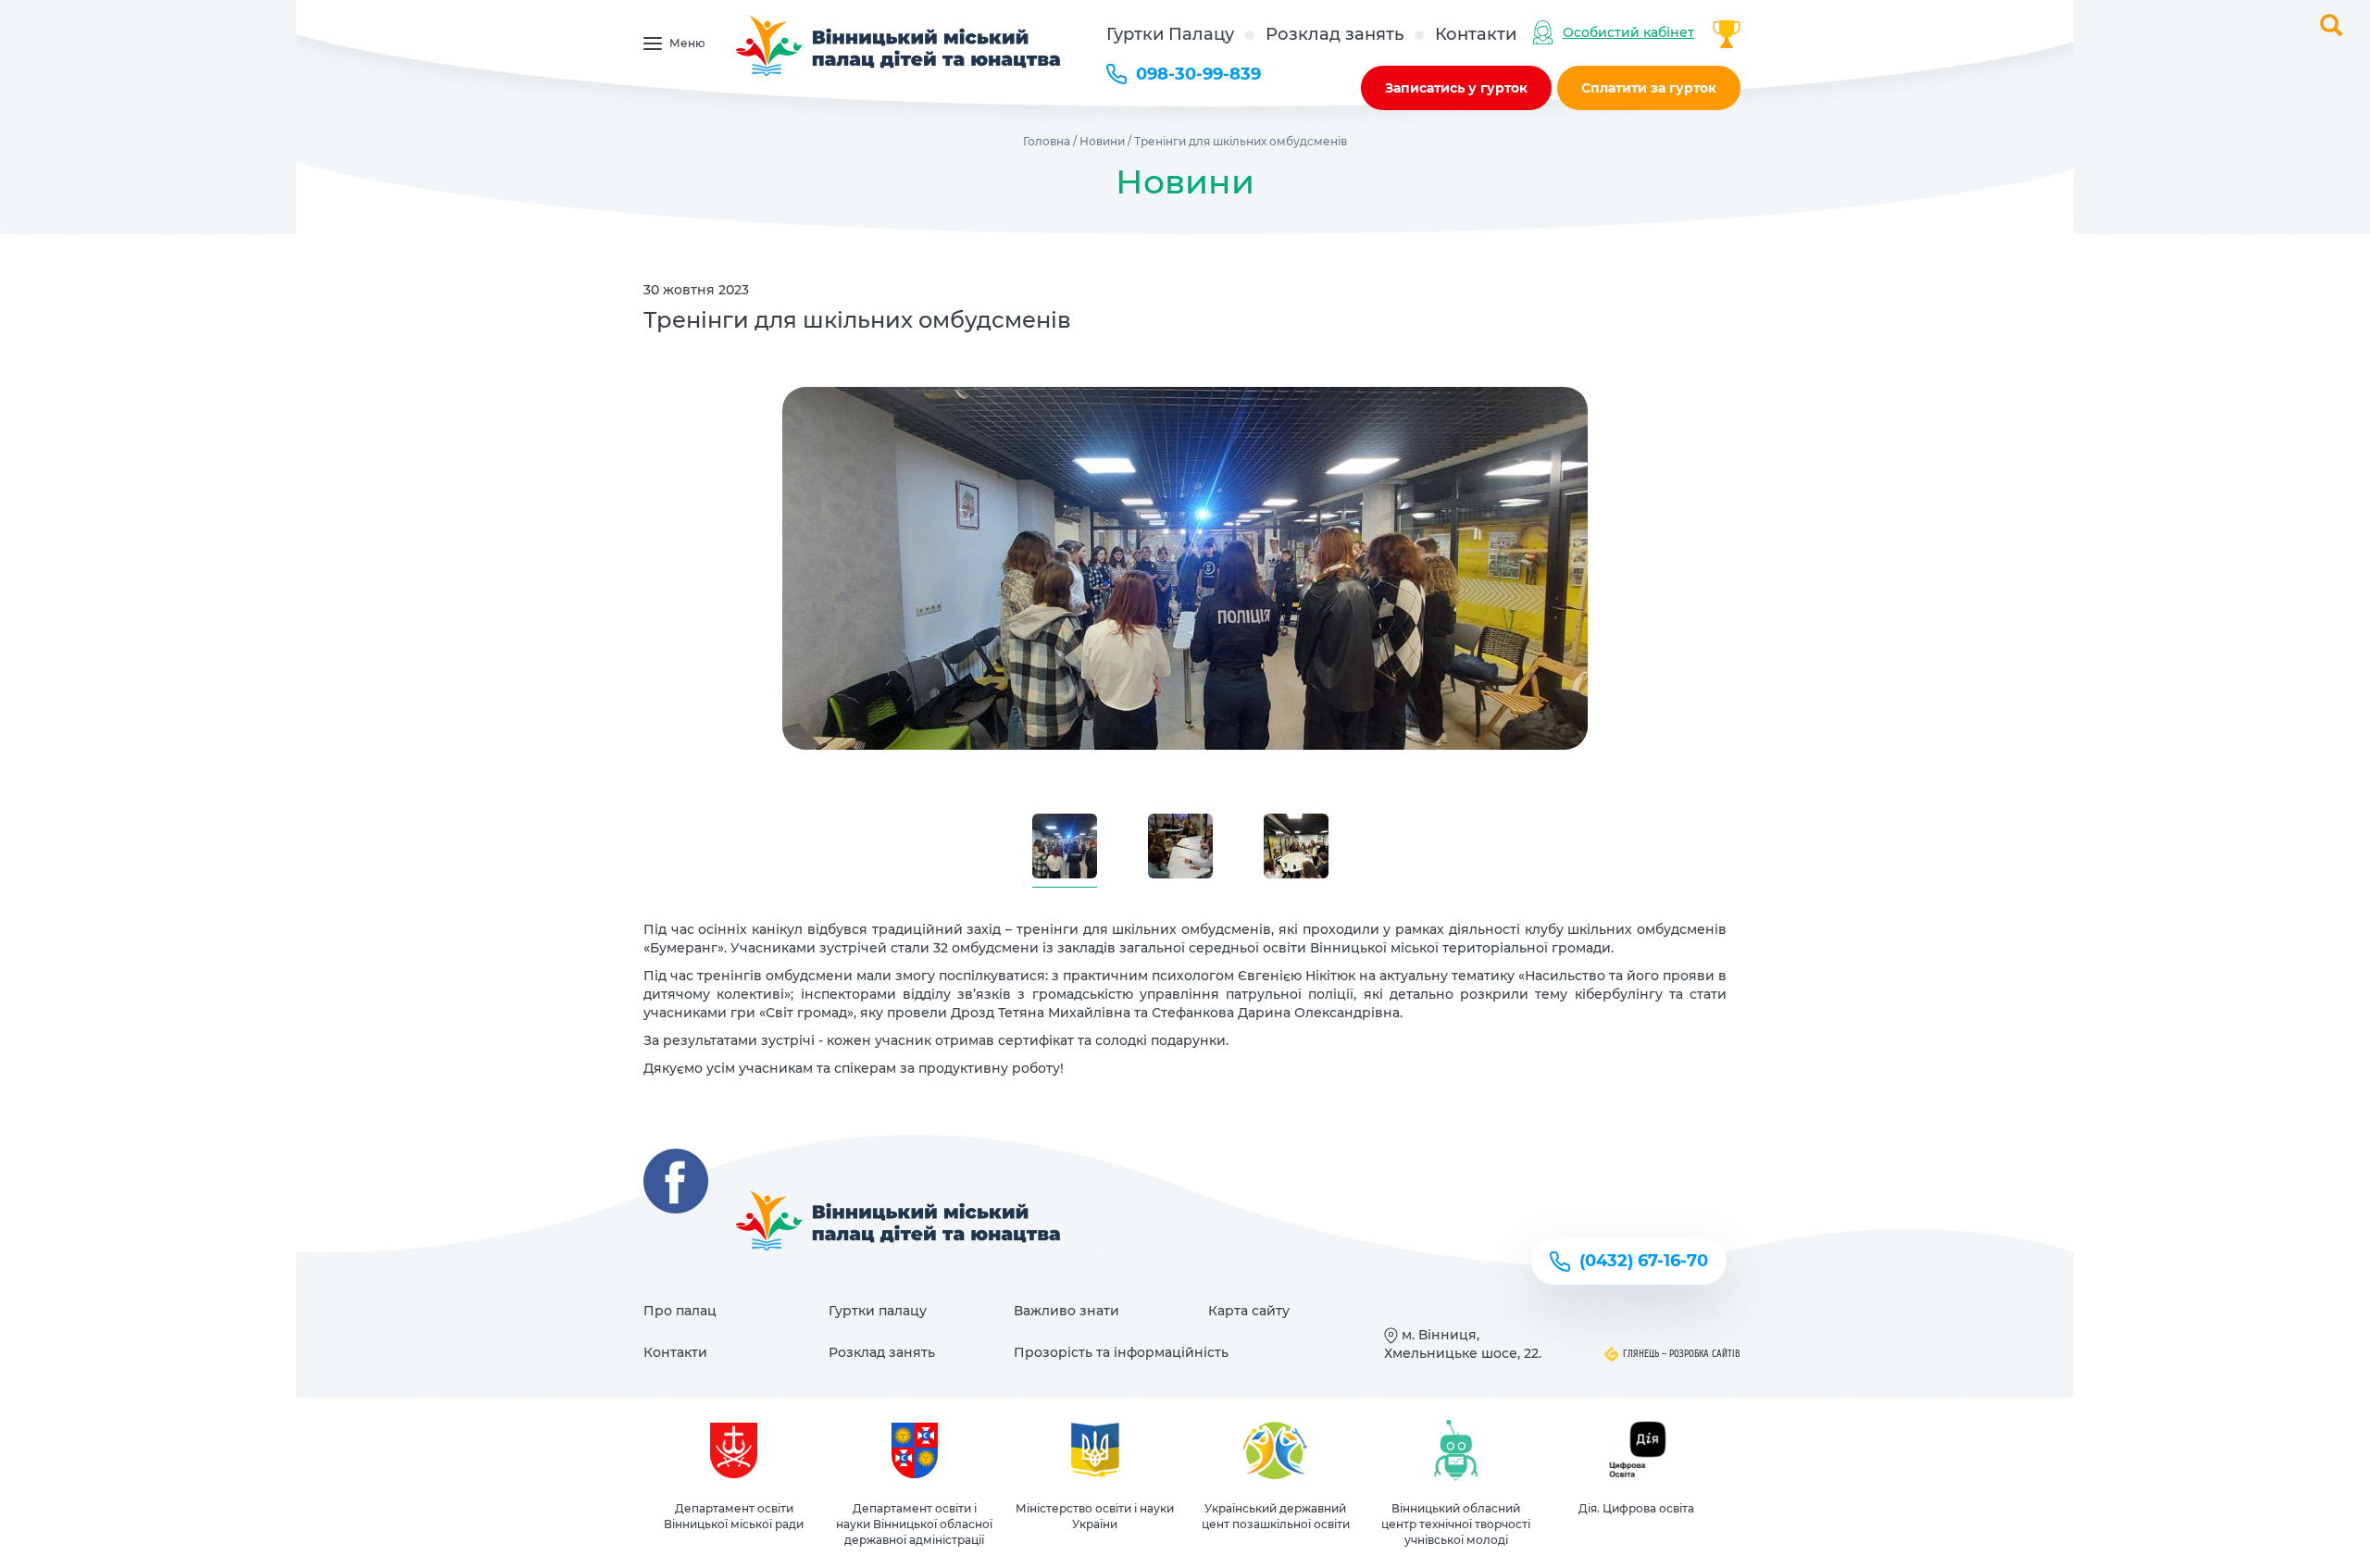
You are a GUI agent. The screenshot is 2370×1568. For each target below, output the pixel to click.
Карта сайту (1249, 1311)
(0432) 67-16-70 (1644, 1261)
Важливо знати (1066, 1311)
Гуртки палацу (878, 1311)
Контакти (1476, 34)
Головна (1047, 141)
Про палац (680, 1311)
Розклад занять (1335, 34)
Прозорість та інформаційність (1121, 1352)
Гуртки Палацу (1170, 34)
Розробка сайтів (1705, 1354)
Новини (1102, 141)
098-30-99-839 (1198, 74)
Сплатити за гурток (1649, 88)
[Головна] (899, 46)
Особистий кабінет (1628, 32)
